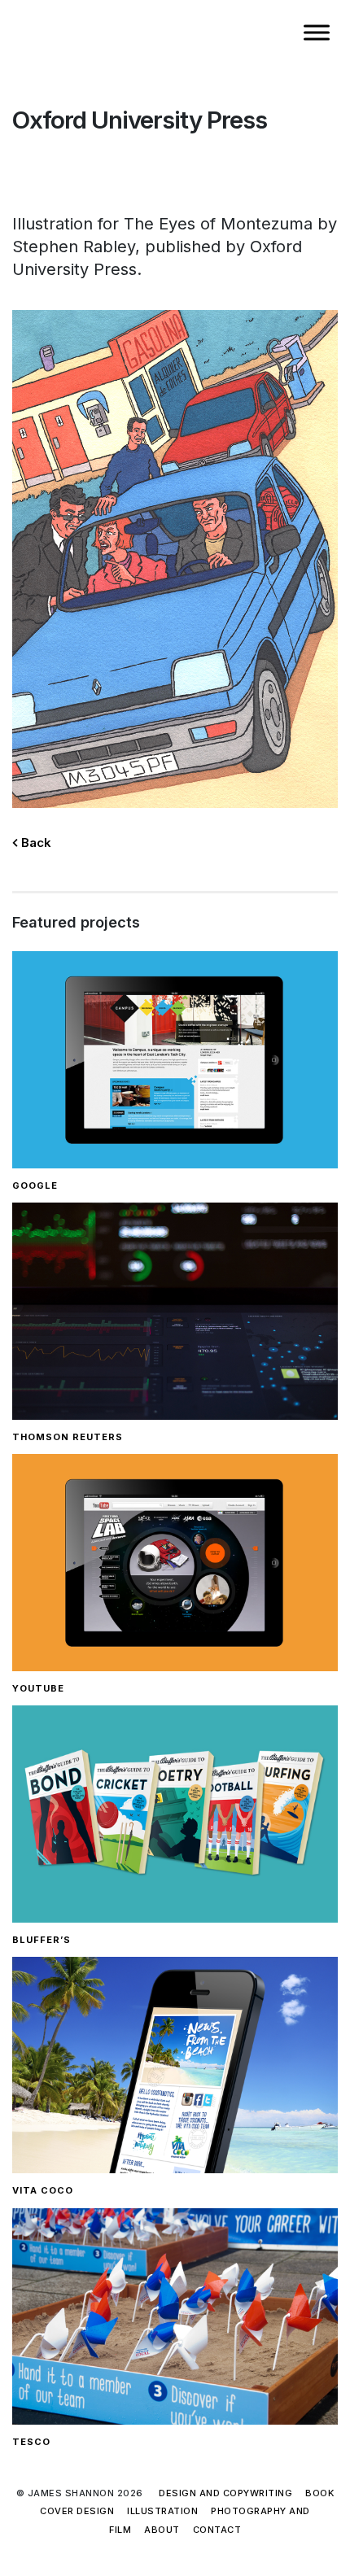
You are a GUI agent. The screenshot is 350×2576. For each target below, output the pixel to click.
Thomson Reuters (68, 1437)
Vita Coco (43, 2190)
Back (35, 843)
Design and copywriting (225, 2493)
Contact (217, 2530)
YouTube (38, 1688)
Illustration (162, 2511)
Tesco (31, 2442)
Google (35, 1185)
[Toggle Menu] (317, 32)
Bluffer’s (42, 1940)
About (162, 2530)
